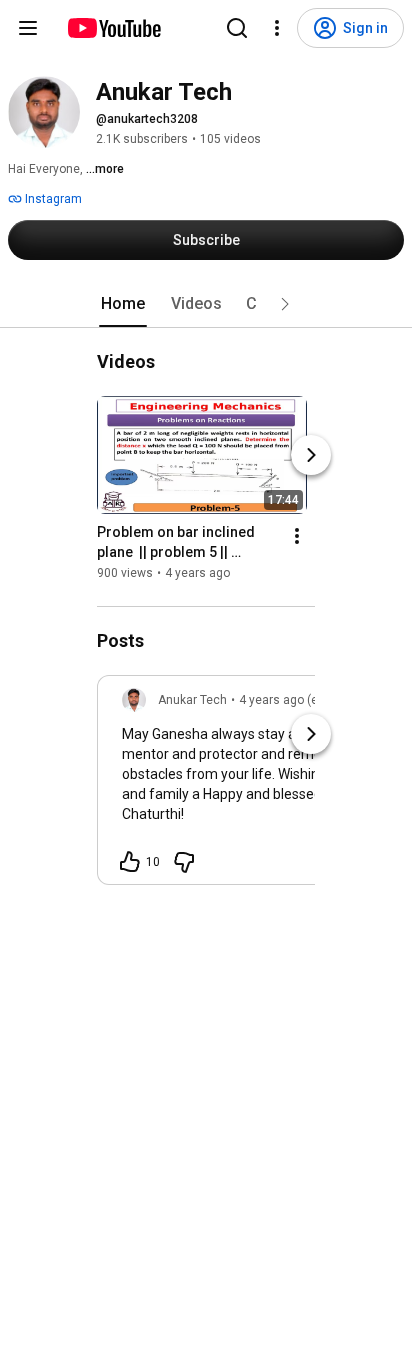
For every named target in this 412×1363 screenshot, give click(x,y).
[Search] (237, 28)
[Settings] (277, 28)
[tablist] (206, 304)
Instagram (52, 199)
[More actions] (297, 536)
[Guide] (28, 28)
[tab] (123, 304)
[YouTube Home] (113, 28)
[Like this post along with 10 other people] (130, 862)
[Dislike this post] (184, 862)
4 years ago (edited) (294, 700)
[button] (285, 304)
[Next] (311, 455)
